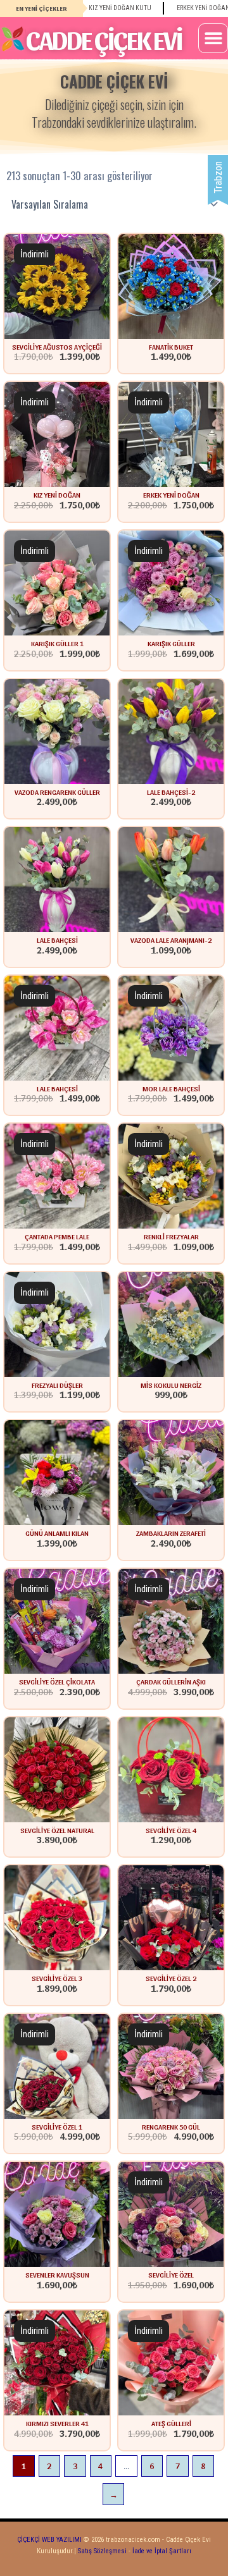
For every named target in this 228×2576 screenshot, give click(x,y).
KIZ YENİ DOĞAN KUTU (94, 8)
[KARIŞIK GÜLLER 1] (57, 582)
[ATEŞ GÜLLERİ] (171, 2362)
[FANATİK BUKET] (171, 285)
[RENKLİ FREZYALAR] (171, 1176)
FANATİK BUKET (171, 347)
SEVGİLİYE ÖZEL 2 (171, 1978)
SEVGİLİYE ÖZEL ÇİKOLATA (57, 1681)
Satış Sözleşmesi (102, 2551)
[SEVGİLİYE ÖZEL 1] (57, 2065)
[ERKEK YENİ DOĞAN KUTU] (171, 434)
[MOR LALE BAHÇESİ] (171, 1027)
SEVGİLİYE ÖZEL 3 (57, 1978)
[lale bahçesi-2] (171, 731)
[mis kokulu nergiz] (171, 1324)
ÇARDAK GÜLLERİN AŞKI (171, 1681)
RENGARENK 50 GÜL (171, 2126)
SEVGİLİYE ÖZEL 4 (171, 1830)
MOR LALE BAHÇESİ (171, 1088)
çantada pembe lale (57, 1236)
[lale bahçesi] (57, 879)
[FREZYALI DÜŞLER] (57, 1324)
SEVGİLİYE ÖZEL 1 (57, 2126)
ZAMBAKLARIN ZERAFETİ (171, 1533)
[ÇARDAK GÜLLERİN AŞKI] (171, 1620)
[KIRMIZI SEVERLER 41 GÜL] (57, 2362)
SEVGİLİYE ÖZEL (171, 2274)
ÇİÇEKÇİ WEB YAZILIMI (49, 2540)
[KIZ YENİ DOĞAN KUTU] (57, 434)
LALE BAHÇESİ (57, 1088)
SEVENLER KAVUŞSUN (57, 2274)
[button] (213, 38)
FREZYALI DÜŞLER (57, 1385)
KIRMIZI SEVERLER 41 (57, 2423)
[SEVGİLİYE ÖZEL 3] (57, 1917)
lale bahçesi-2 (171, 792)
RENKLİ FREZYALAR (171, 1236)
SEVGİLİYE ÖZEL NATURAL (57, 1830)
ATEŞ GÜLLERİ (171, 2423)
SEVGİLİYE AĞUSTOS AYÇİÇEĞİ (57, 347)
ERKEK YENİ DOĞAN (171, 494)
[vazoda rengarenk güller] (57, 731)
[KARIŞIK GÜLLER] (171, 582)
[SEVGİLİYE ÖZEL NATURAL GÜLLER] (57, 1769)
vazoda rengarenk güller (57, 792)
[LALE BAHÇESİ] (57, 1027)
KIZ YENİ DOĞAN (57, 494)
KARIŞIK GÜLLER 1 (57, 643)
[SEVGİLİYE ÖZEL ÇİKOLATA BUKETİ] (57, 1620)
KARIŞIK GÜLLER (171, 643)
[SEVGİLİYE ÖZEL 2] (171, 1917)
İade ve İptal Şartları (161, 2551)
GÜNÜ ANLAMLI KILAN (57, 1533)
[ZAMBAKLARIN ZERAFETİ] (171, 1472)
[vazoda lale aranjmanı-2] (171, 879)
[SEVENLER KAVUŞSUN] (57, 2214)
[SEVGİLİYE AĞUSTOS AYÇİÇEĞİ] (57, 285)
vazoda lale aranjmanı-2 (171, 940)
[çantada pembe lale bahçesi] (57, 1176)
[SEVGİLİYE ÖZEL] (171, 2214)
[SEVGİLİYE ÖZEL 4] (171, 1769)
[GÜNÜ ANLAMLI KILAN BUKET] (57, 1472)
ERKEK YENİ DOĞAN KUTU (186, 8)
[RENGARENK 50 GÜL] (171, 2065)
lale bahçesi (57, 940)
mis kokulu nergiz (171, 1385)
